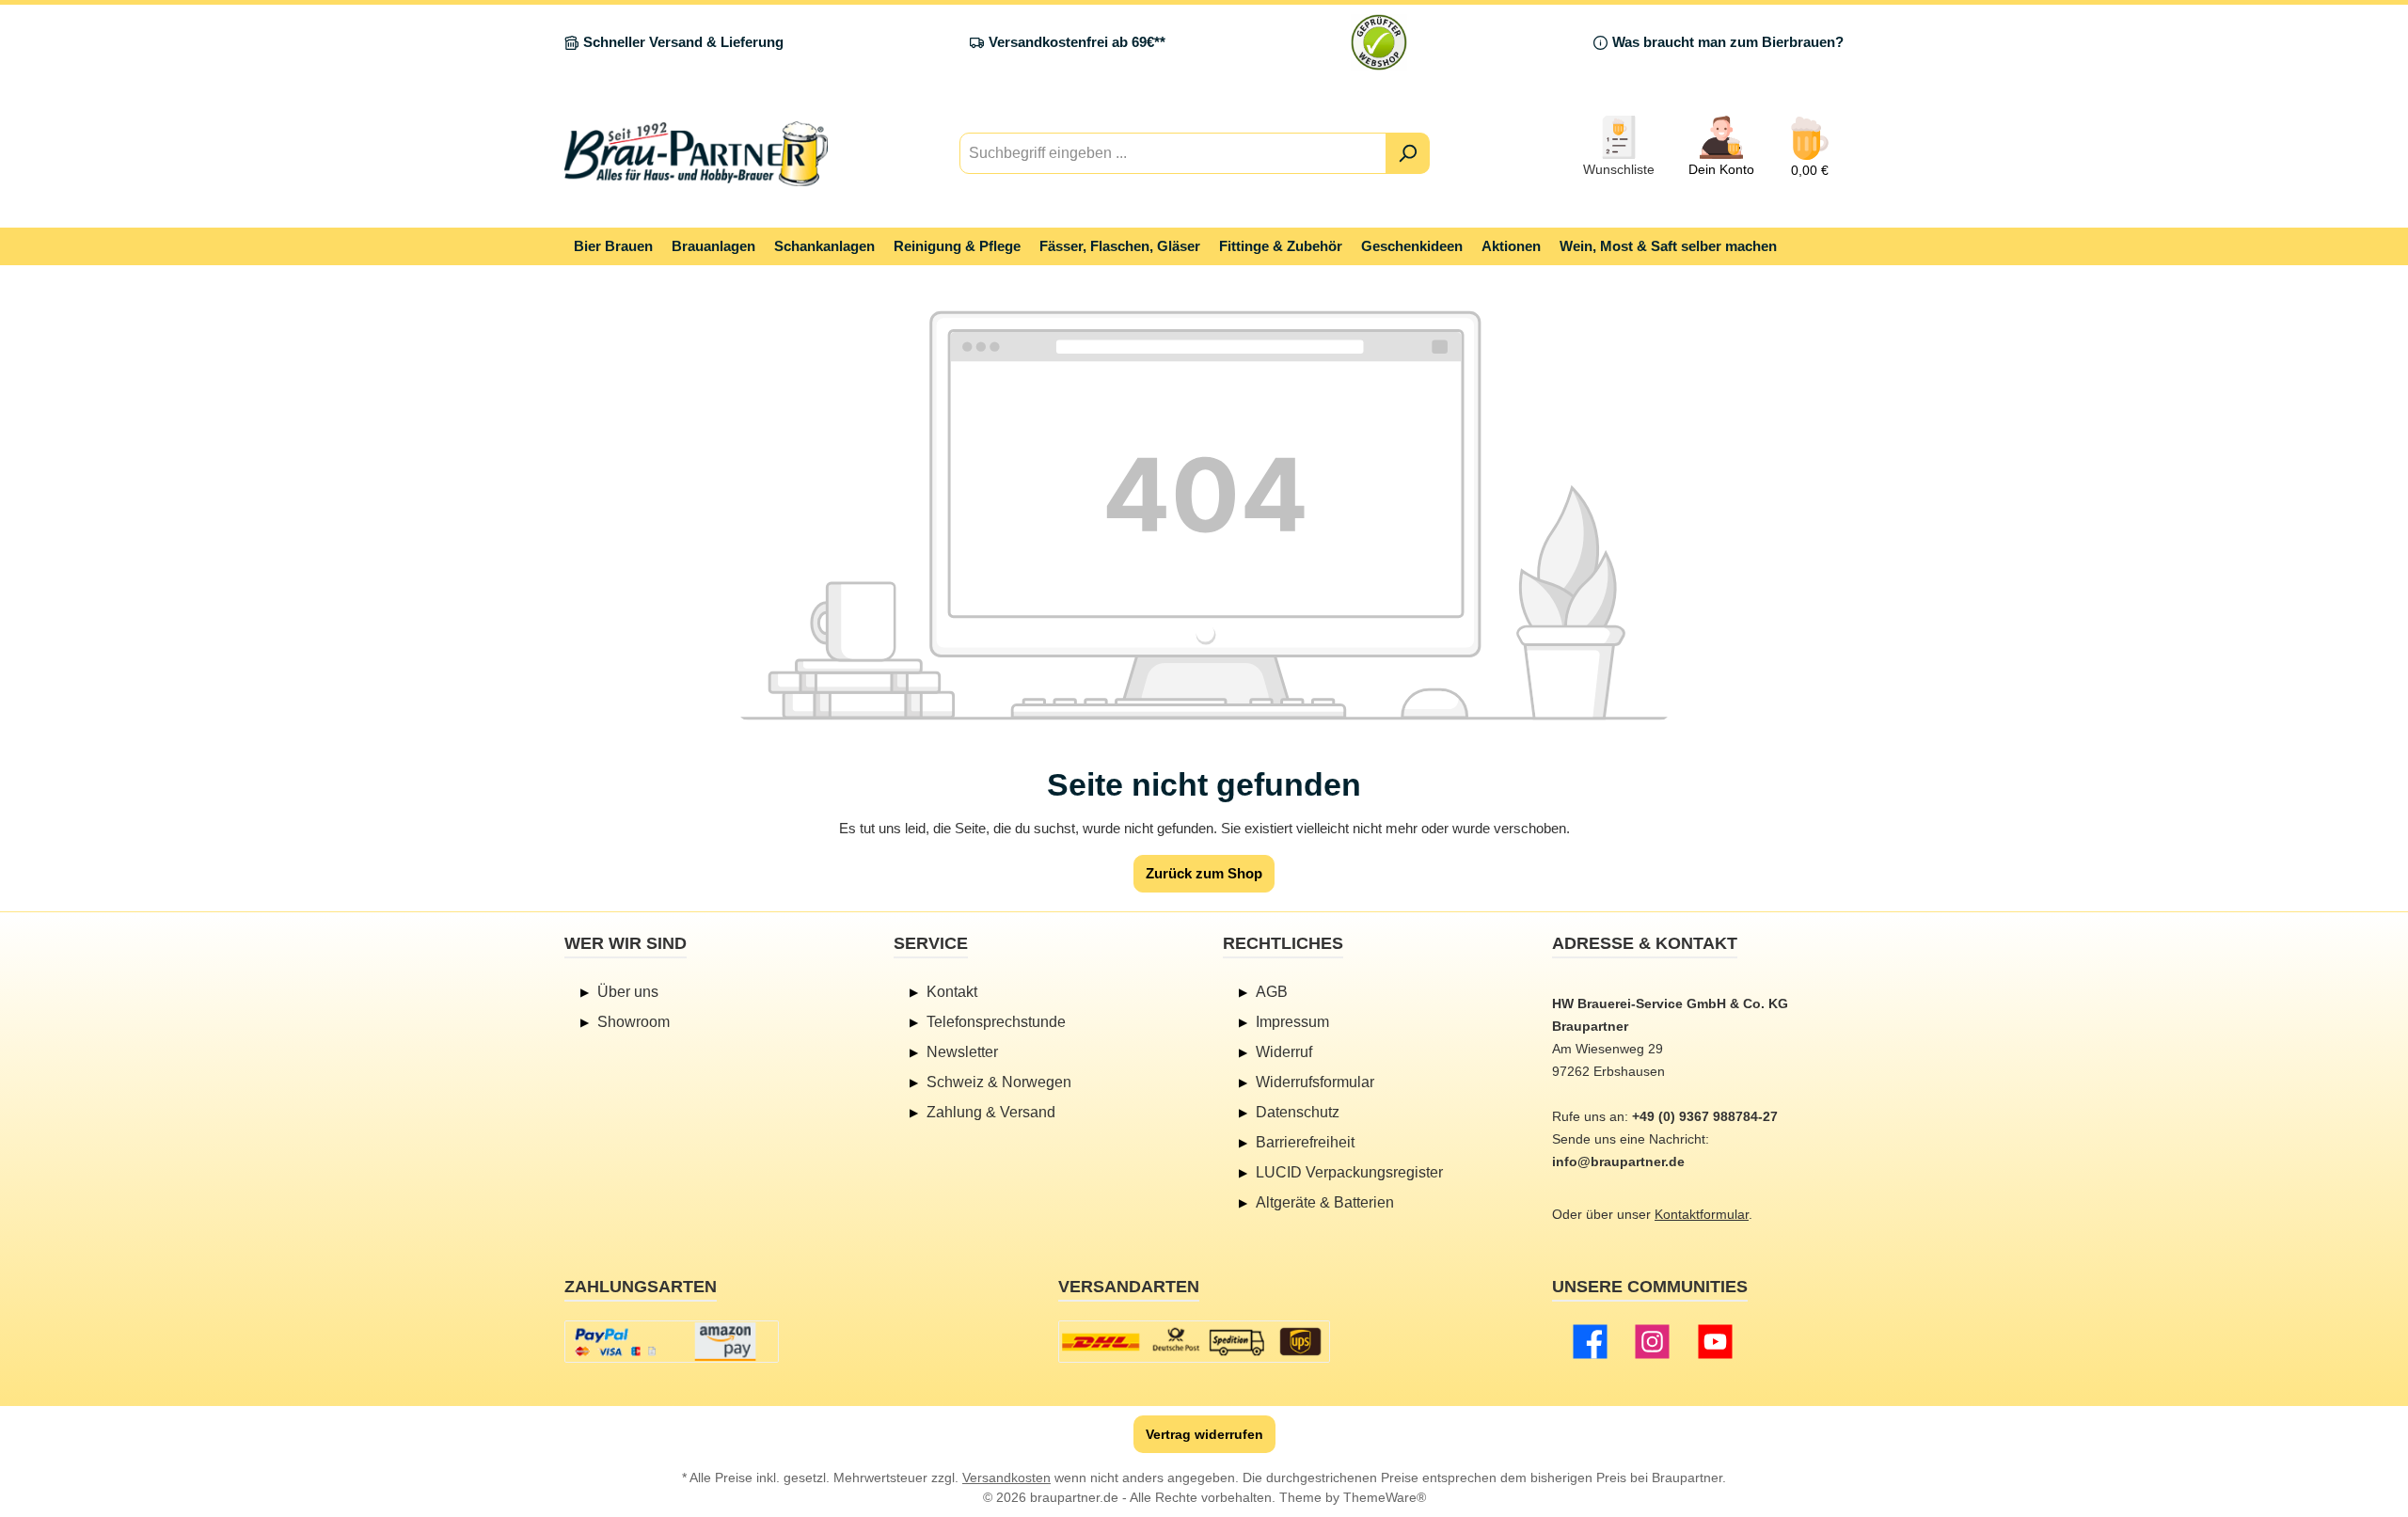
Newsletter (962, 1052)
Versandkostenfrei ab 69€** (1077, 42)
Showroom (634, 1022)
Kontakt (952, 992)
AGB (1272, 992)
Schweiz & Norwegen (999, 1082)
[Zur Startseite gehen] (696, 154)
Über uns (628, 992)
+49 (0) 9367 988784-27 (1705, 1116)
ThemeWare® (1385, 1497)
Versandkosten (1006, 1477)
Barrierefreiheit (1305, 1142)
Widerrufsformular (1315, 1082)
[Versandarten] (1194, 1342)
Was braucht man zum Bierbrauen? (1728, 42)
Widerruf (1284, 1052)
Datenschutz (1298, 1112)
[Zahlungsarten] (672, 1342)
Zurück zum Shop (1204, 873)
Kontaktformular (1702, 1214)
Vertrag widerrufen (1204, 1434)
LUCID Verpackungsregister (1349, 1172)
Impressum (1292, 1022)
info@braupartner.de (1618, 1161)
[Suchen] (1408, 153)
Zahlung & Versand (991, 1112)
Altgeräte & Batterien (1325, 1202)
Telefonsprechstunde (996, 1022)
